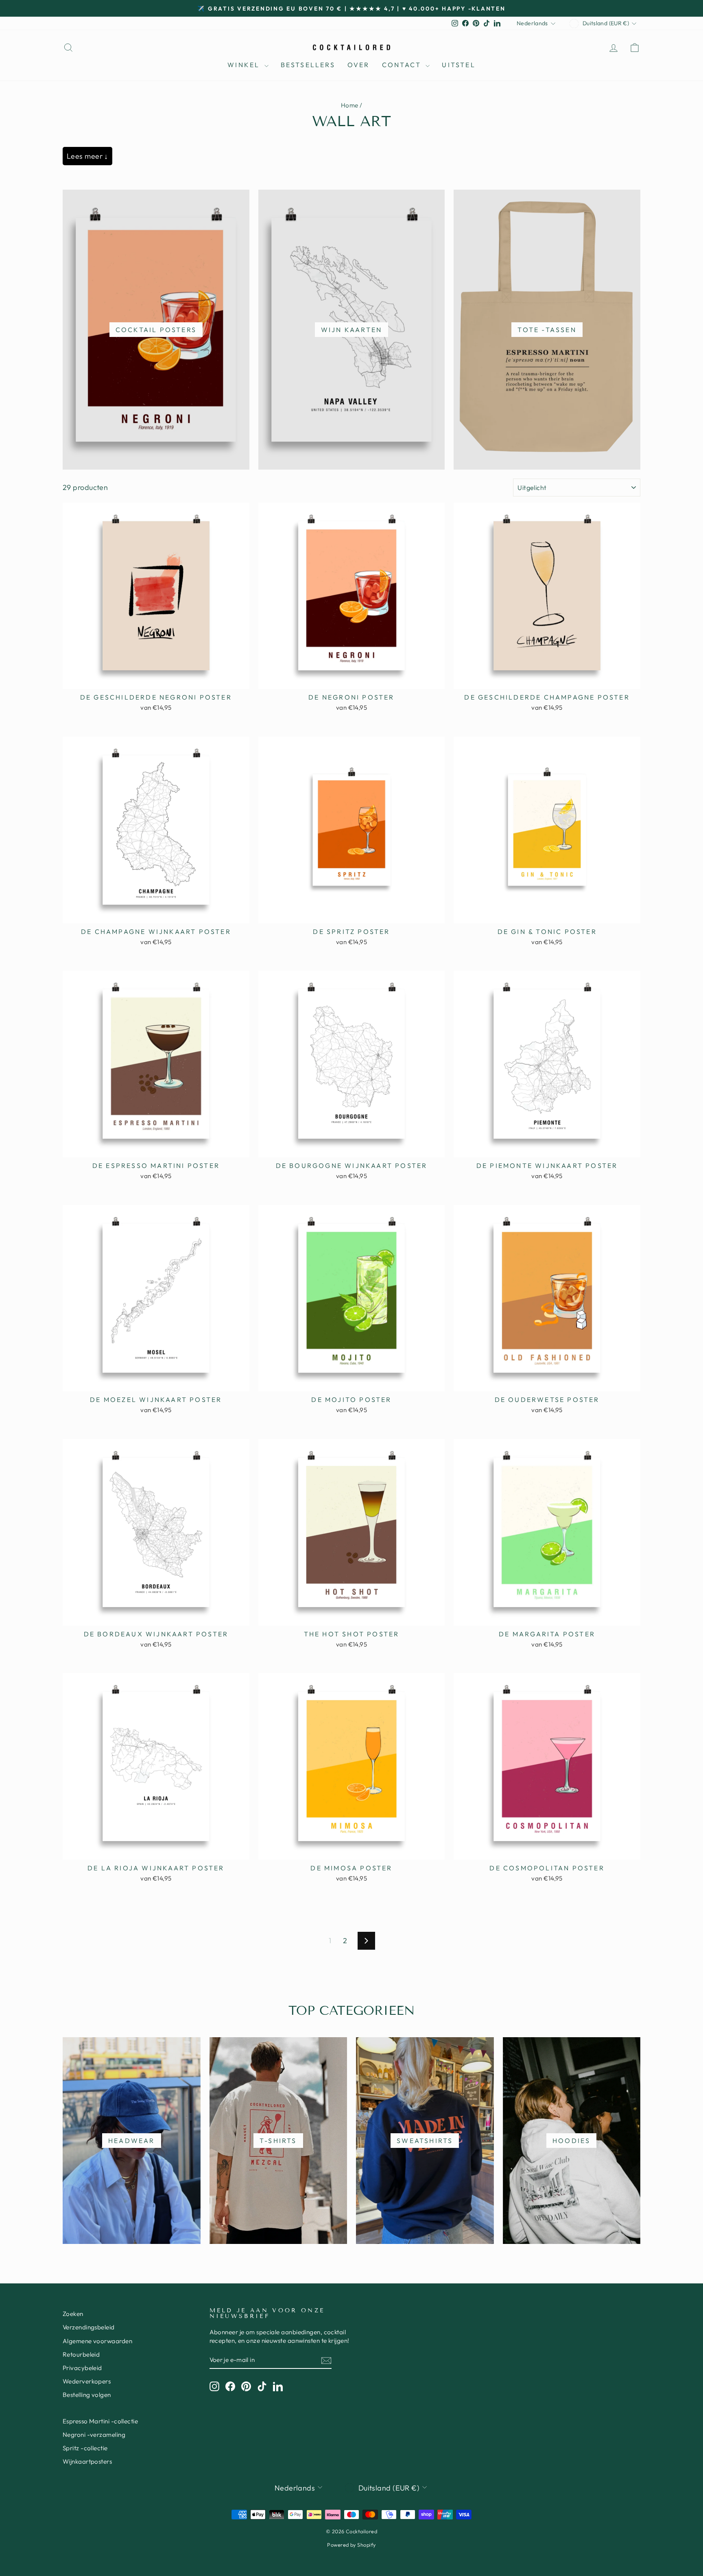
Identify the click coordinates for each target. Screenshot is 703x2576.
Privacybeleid (82, 2368)
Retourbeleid (81, 2354)
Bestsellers (308, 65)
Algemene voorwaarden (97, 2341)
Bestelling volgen (87, 2395)
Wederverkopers (87, 2381)
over (359, 65)
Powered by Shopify (351, 2545)
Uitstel (458, 65)
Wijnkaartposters (87, 2461)
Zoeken (73, 2314)
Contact (403, 65)
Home (350, 105)
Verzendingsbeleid (89, 2327)
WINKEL (245, 65)
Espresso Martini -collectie (100, 2421)
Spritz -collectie (85, 2448)
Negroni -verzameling (94, 2435)
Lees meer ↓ (87, 156)
